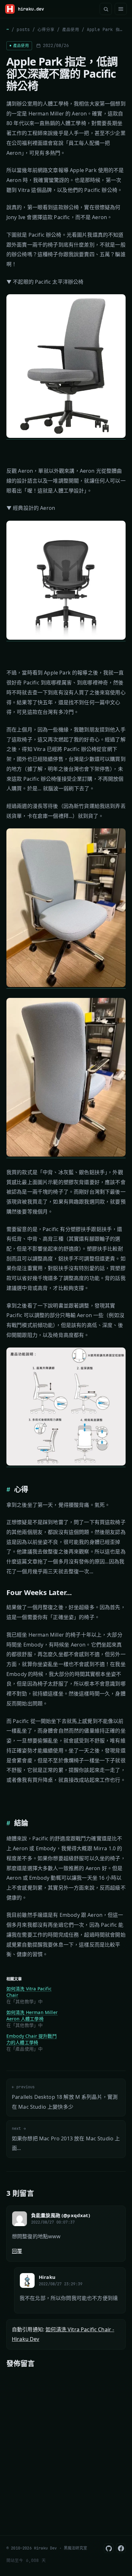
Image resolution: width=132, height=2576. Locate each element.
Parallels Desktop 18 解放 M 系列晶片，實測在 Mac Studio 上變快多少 (65, 2097)
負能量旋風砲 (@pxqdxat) (61, 2215)
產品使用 (71, 30)
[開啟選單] (121, 9)
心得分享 (46, 30)
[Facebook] (121, 2548)
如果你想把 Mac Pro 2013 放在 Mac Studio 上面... (66, 2139)
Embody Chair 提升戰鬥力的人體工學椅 (32, 2039)
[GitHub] (109, 2548)
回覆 (17, 2251)
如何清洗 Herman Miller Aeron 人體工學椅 (32, 2015)
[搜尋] (106, 9)
